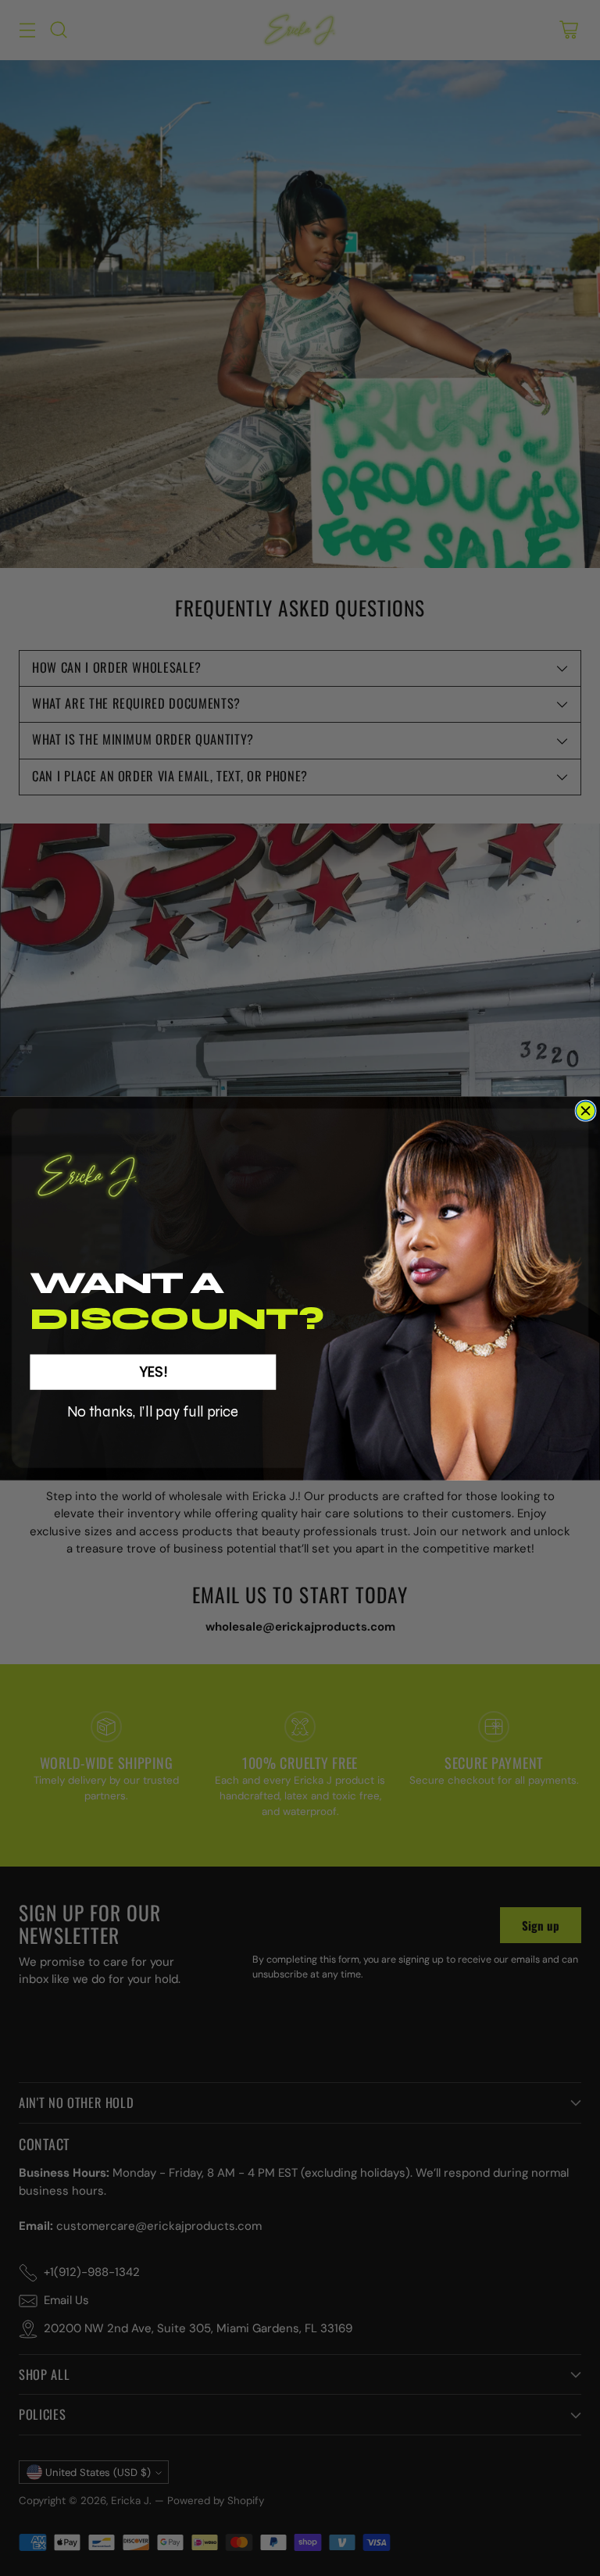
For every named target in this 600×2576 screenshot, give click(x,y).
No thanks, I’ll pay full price (153, 1411)
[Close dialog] (586, 1111)
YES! (153, 1371)
